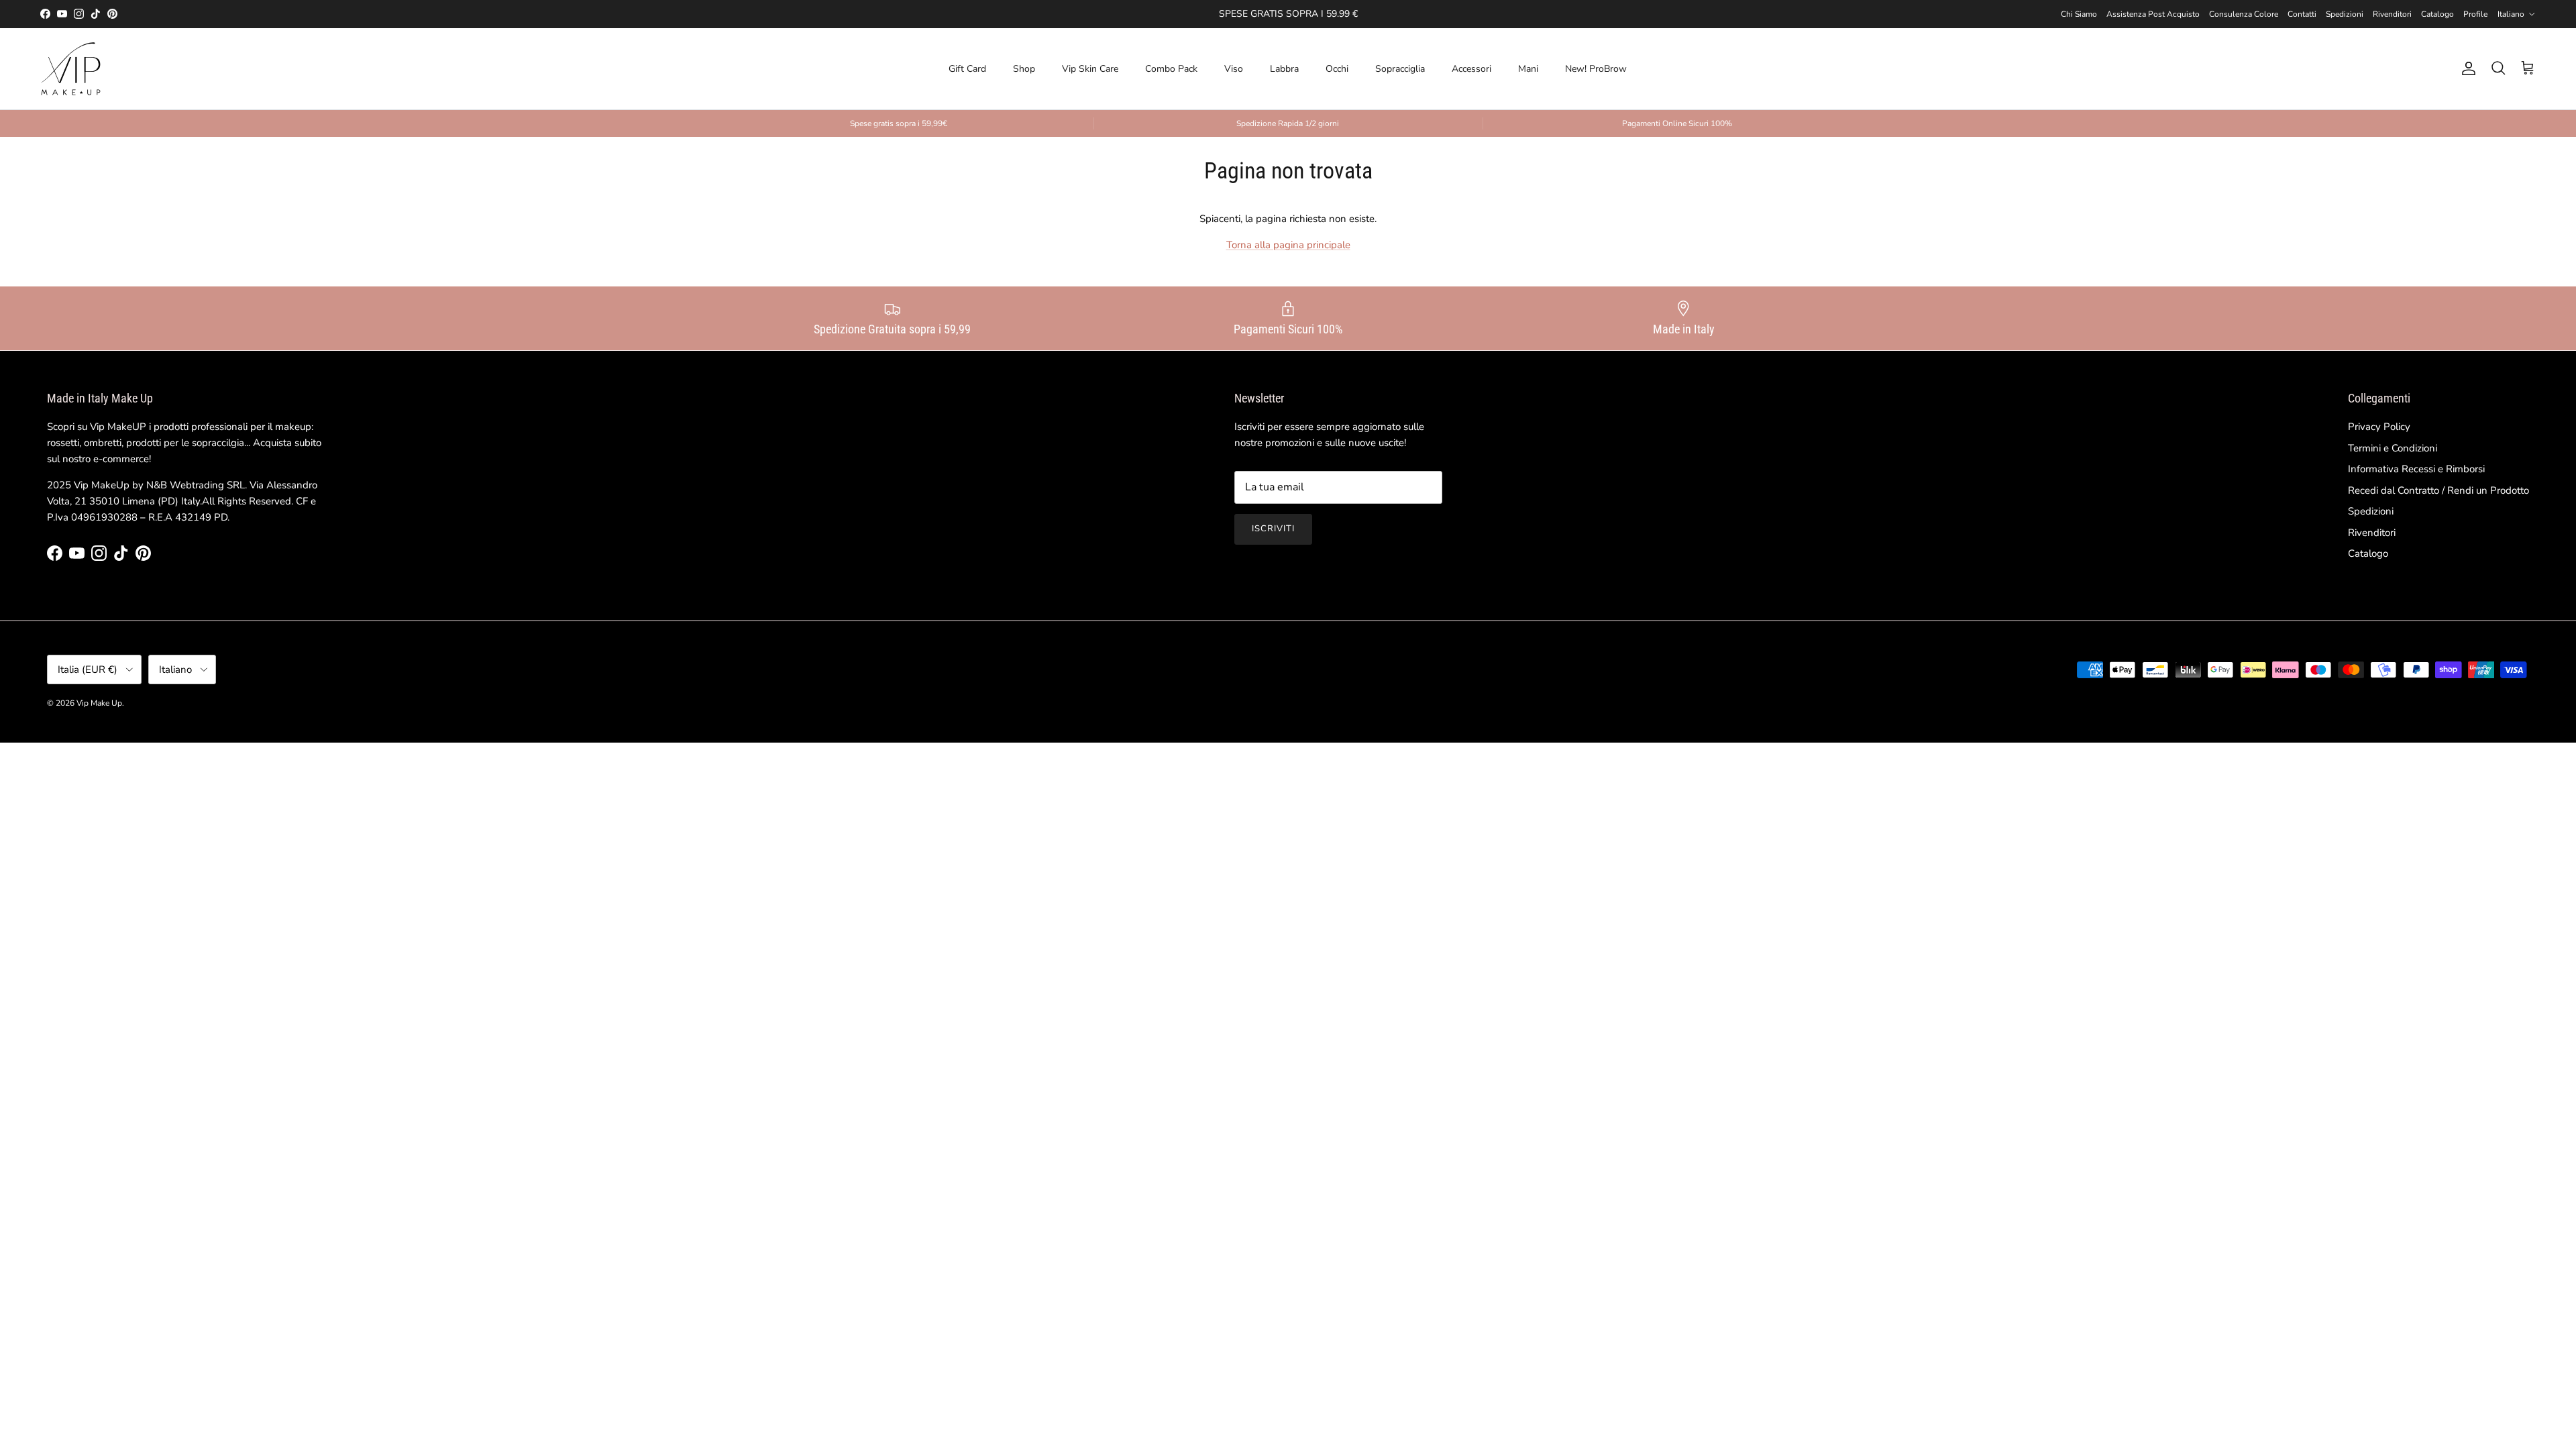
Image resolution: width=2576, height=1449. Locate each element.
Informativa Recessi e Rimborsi (2416, 469)
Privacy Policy (2379, 427)
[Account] (2466, 68)
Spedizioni (2345, 14)
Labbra (1284, 69)
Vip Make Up (99, 703)
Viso (1234, 69)
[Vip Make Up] (70, 69)
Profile (2475, 14)
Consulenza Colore (2244, 14)
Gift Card (967, 69)
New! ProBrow (1596, 69)
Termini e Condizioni (2393, 448)
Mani (1528, 69)
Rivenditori (2392, 14)
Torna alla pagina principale (1288, 245)
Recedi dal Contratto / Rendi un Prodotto (2438, 490)
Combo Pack (1171, 69)
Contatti (2302, 14)
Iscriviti (1273, 529)
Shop (1024, 69)
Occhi (1337, 69)
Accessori (1471, 69)
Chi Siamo (2079, 14)
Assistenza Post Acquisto (2153, 14)
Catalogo (2437, 14)
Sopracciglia (1400, 69)
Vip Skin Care (1090, 69)
